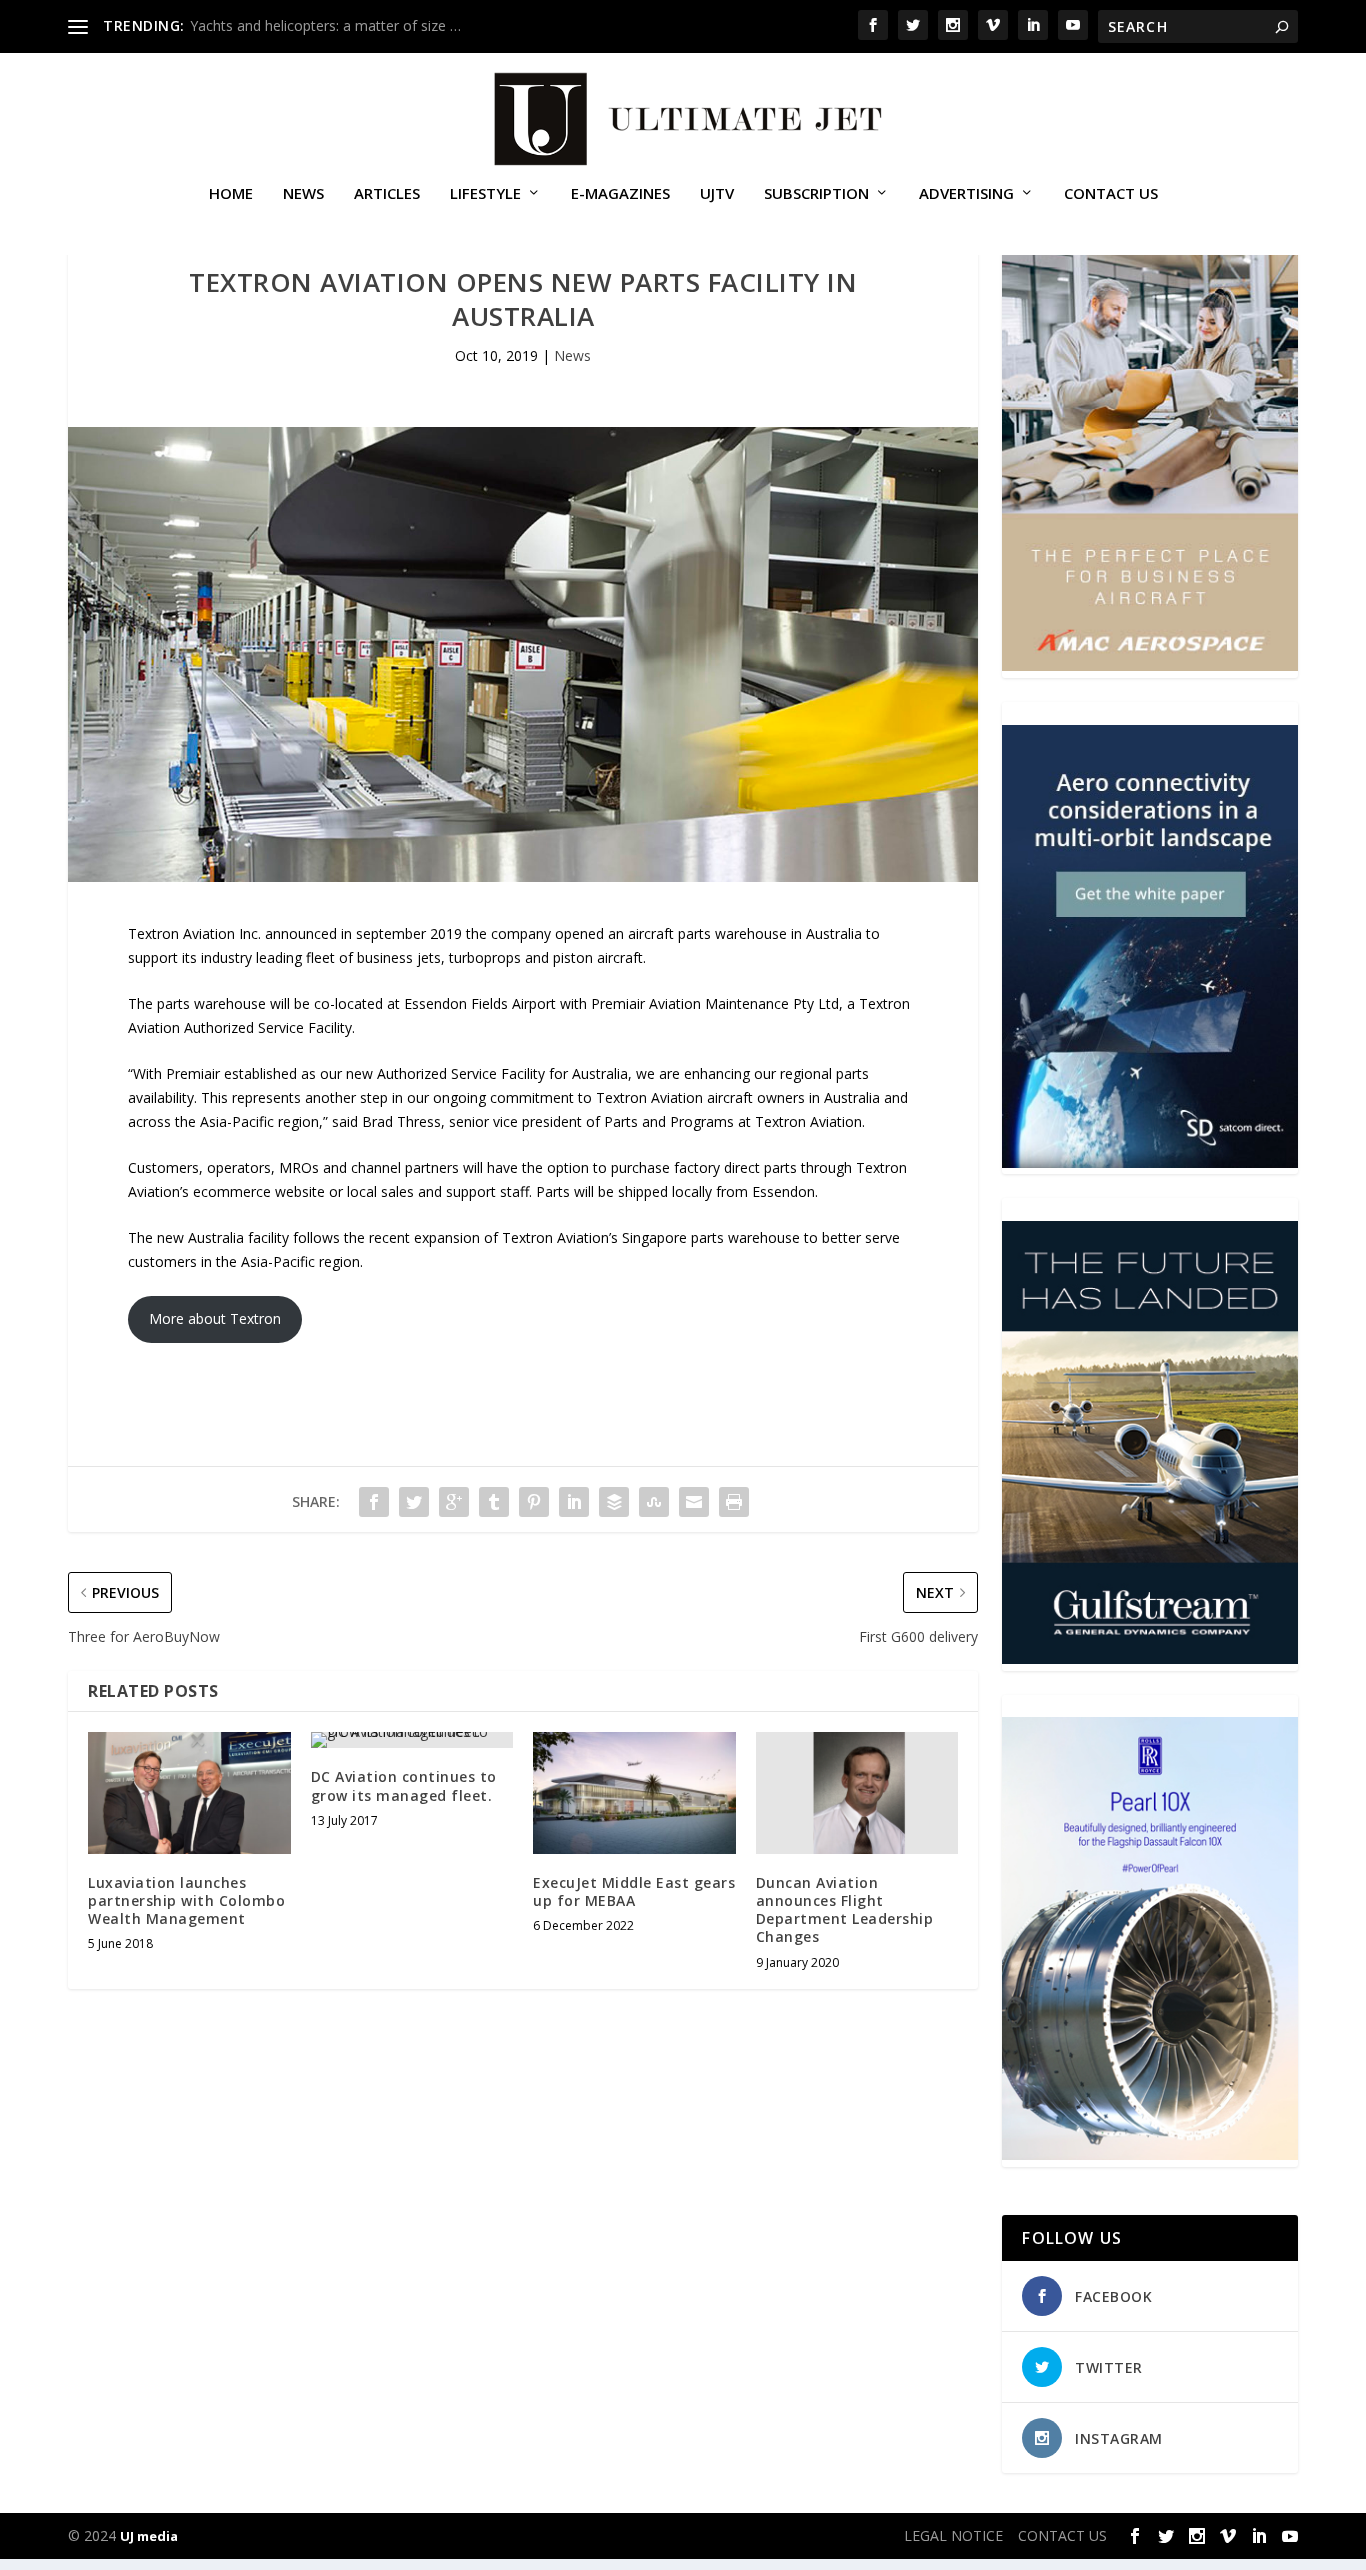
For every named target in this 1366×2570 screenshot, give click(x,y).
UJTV (717, 194)
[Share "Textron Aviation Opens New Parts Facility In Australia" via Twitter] (414, 1502)
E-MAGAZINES (620, 194)
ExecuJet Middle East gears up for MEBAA (634, 1891)
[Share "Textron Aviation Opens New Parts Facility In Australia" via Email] (694, 1502)
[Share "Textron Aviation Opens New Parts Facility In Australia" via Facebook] (374, 1502)
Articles (387, 194)
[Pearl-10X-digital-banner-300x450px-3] (1149, 2154)
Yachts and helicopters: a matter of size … (325, 25)
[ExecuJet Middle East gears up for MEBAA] (634, 1793)
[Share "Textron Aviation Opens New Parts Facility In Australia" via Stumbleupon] (654, 1502)
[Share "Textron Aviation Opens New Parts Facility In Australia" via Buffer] (614, 1502)
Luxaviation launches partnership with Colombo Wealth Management (186, 1900)
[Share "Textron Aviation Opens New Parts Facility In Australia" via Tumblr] (494, 1502)
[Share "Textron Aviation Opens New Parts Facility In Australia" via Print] (734, 1502)
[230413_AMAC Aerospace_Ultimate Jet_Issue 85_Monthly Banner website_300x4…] (1149, 665)
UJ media (149, 2536)
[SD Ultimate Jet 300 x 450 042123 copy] (1149, 1162)
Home (231, 194)
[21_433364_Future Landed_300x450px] (1149, 1658)
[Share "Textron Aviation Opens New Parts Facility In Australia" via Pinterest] (534, 1502)
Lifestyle (485, 194)
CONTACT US (1111, 194)
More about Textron (215, 1318)
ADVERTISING (966, 194)
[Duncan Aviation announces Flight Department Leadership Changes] (857, 1793)
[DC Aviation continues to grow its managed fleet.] (412, 1740)
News (303, 194)
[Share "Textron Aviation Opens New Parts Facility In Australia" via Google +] (454, 1502)
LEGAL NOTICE (953, 2535)
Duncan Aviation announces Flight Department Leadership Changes (845, 1910)
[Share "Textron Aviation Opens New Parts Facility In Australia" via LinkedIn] (574, 1502)
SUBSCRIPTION (816, 194)
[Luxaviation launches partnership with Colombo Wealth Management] (189, 1793)
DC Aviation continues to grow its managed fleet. (404, 1785)
